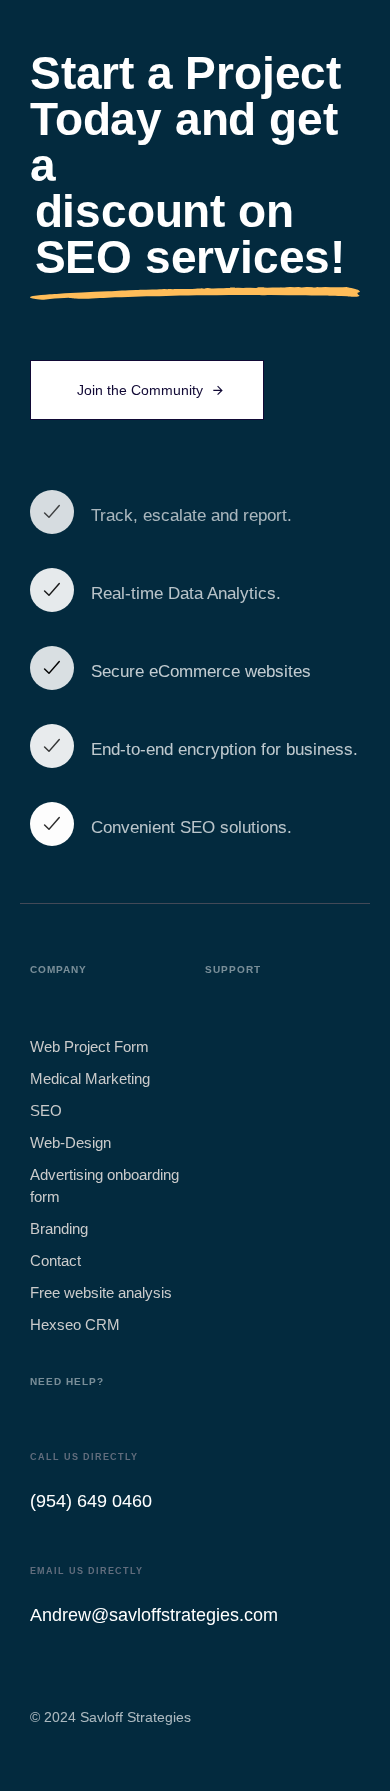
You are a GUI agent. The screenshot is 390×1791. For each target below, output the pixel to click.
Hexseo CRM (75, 1324)
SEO (46, 1110)
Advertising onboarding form (104, 1185)
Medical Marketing (90, 1078)
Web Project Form (89, 1046)
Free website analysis (101, 1292)
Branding (59, 1228)
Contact (55, 1260)
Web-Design (70, 1142)
